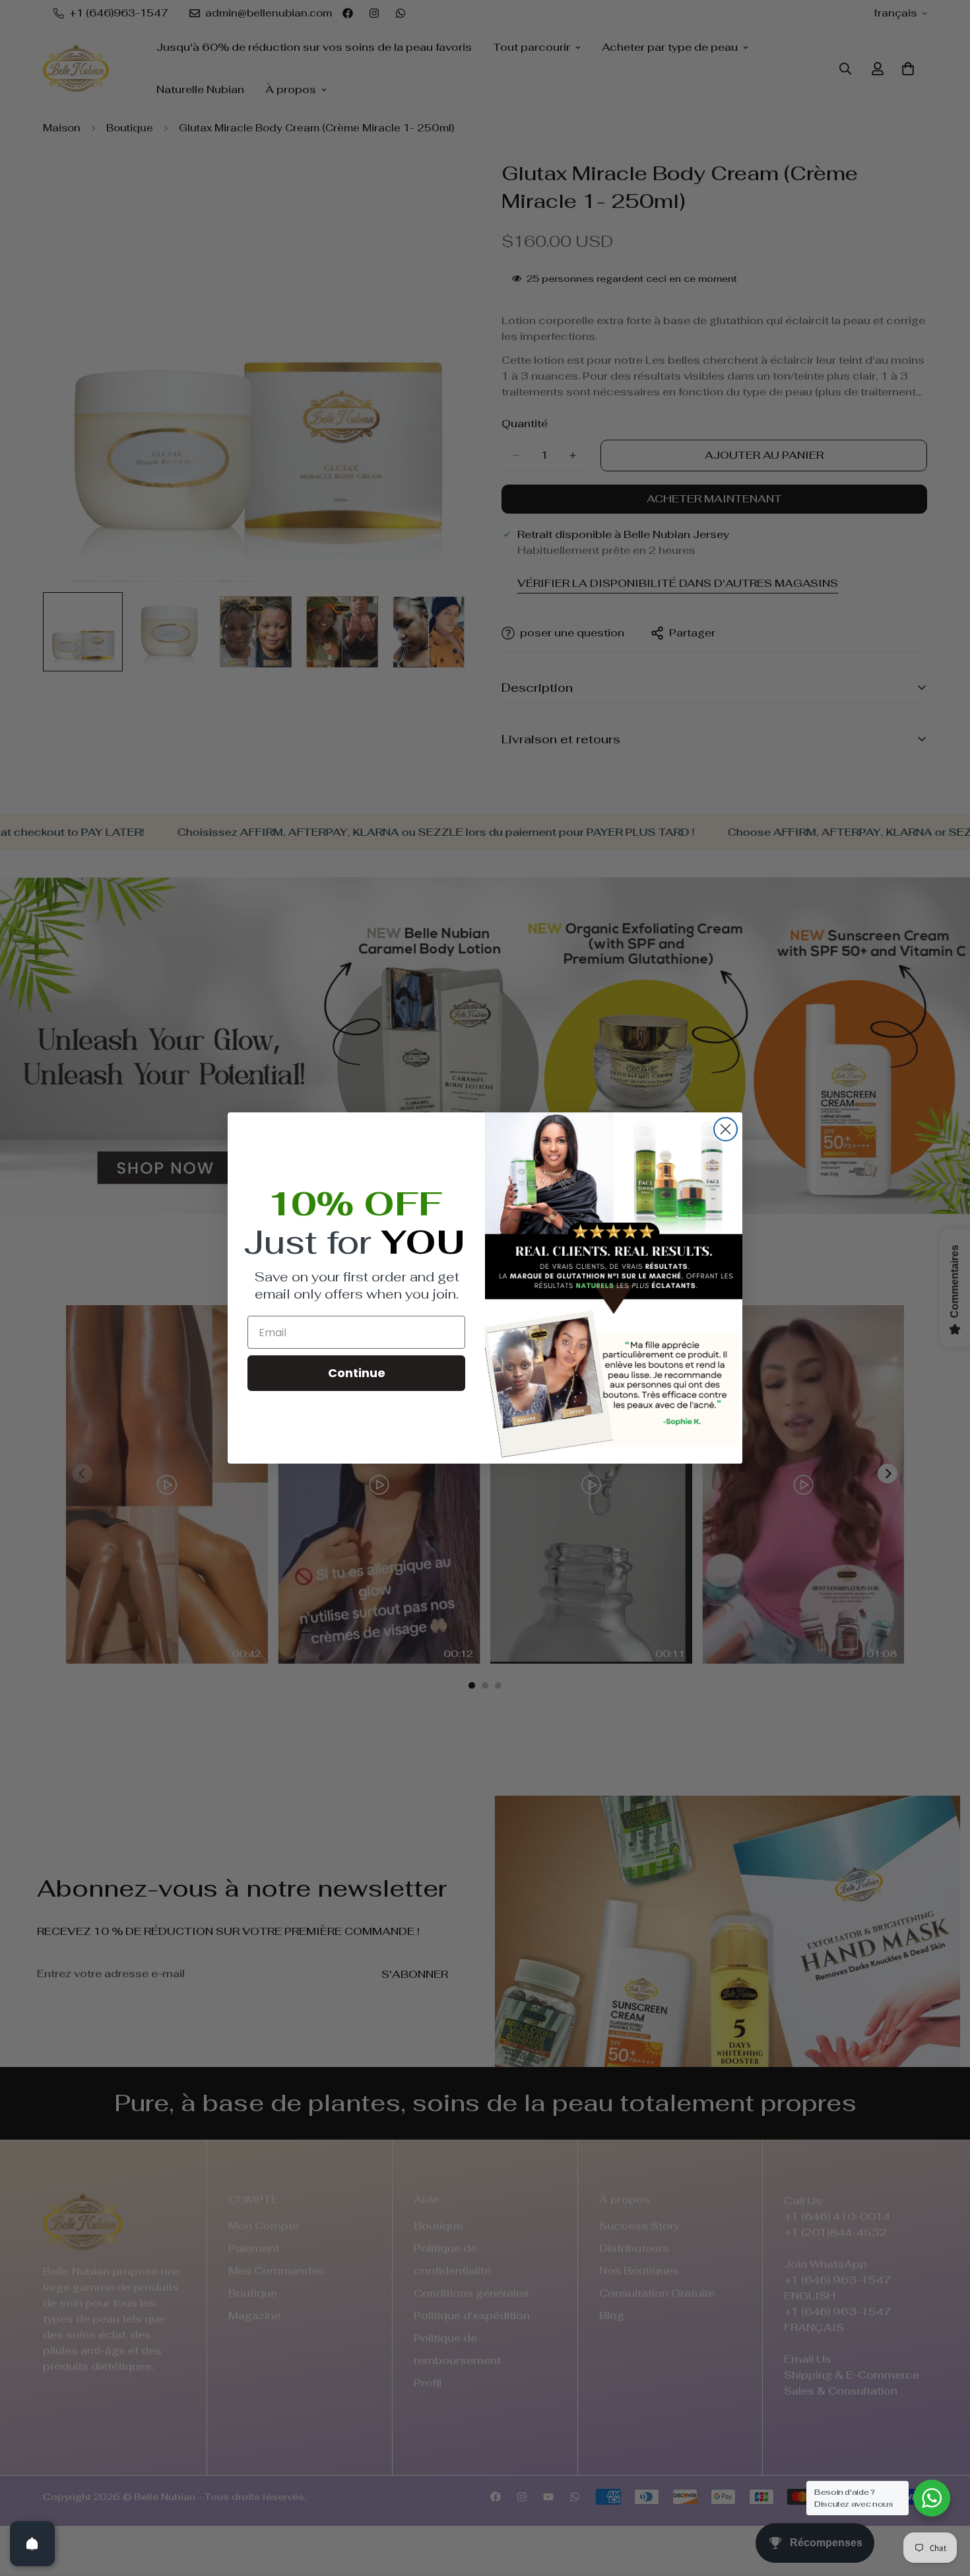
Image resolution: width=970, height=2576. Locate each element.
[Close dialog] (726, 1129)
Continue (357, 1373)
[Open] (32, 2544)
